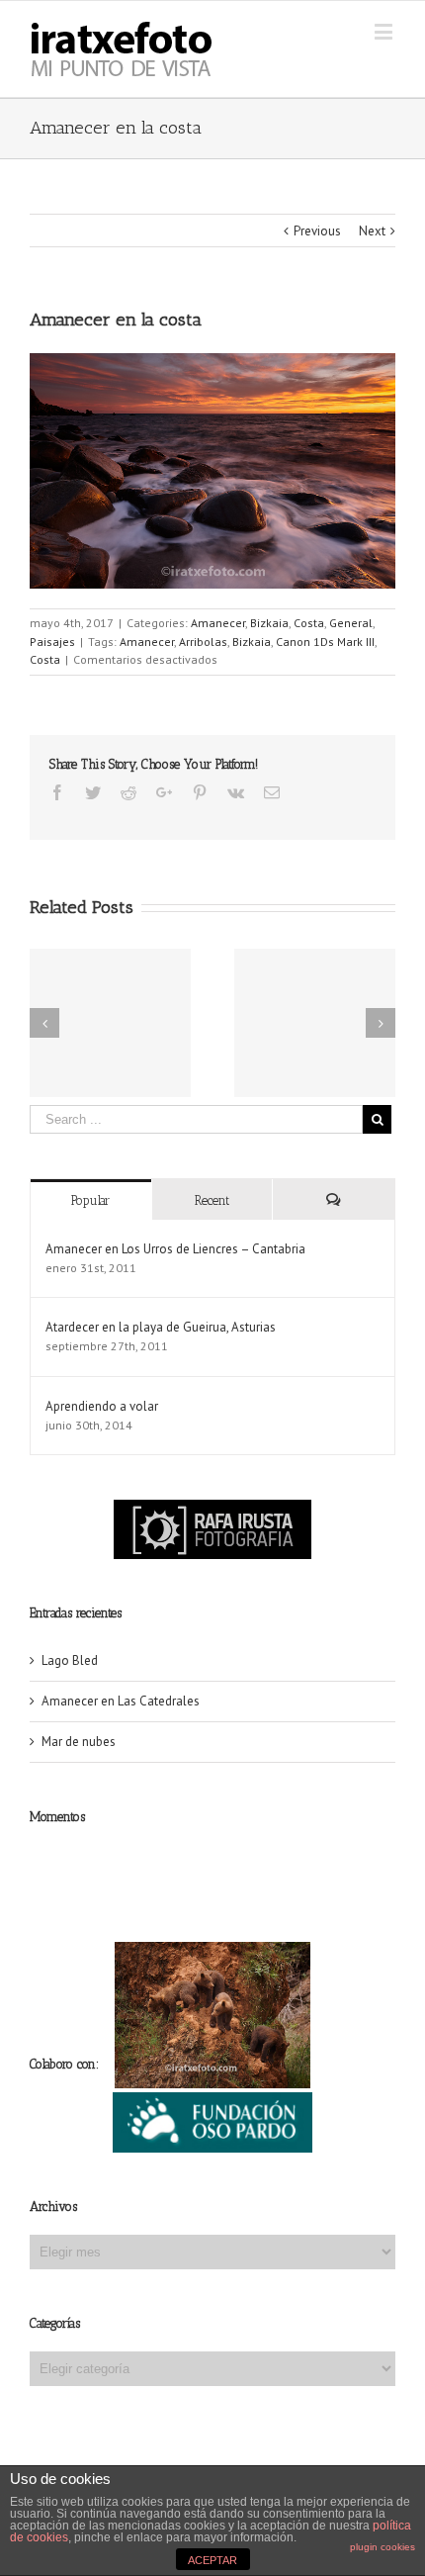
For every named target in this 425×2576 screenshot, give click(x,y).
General (351, 623)
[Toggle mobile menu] (385, 31)
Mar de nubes (79, 1742)
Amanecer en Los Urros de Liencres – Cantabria (175, 1249)
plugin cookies (382, 2547)
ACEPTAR (212, 2560)
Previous (317, 231)
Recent (212, 1200)
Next (372, 231)
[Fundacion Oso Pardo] (212, 2102)
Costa (309, 623)
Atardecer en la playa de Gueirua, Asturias (161, 1327)
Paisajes (52, 642)
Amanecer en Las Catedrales (121, 1701)
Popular (90, 1200)
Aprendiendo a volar (102, 1406)
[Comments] (334, 1199)
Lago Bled (70, 1660)
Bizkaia (269, 623)
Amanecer (218, 623)
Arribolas (203, 642)
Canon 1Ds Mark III (325, 642)
